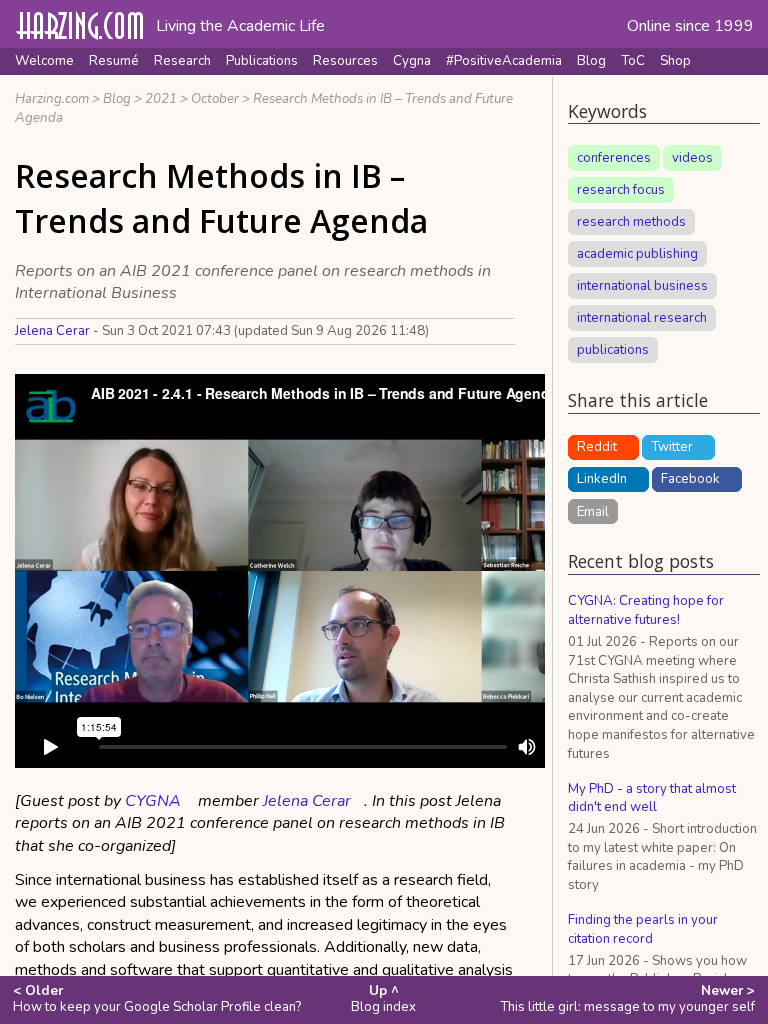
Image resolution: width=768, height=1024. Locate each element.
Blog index (383, 999)
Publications (262, 61)
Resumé (114, 61)
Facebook (690, 479)
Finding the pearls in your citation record (643, 929)
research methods (631, 222)
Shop (675, 61)
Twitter (672, 447)
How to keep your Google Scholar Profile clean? (157, 999)
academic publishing (637, 254)
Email (593, 511)
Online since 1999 (690, 26)
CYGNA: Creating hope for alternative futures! (646, 610)
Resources (345, 61)
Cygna (412, 61)
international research (642, 318)
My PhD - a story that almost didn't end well (652, 798)
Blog (591, 61)
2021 (161, 99)
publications (613, 350)
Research (182, 61)
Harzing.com (52, 99)
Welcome (44, 61)
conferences (614, 158)
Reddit (597, 447)
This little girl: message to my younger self (627, 999)
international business (642, 286)
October (215, 99)
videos (692, 158)
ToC (633, 61)
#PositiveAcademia (504, 61)
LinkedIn (602, 479)
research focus (621, 190)
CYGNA (153, 801)
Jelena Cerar (52, 331)
